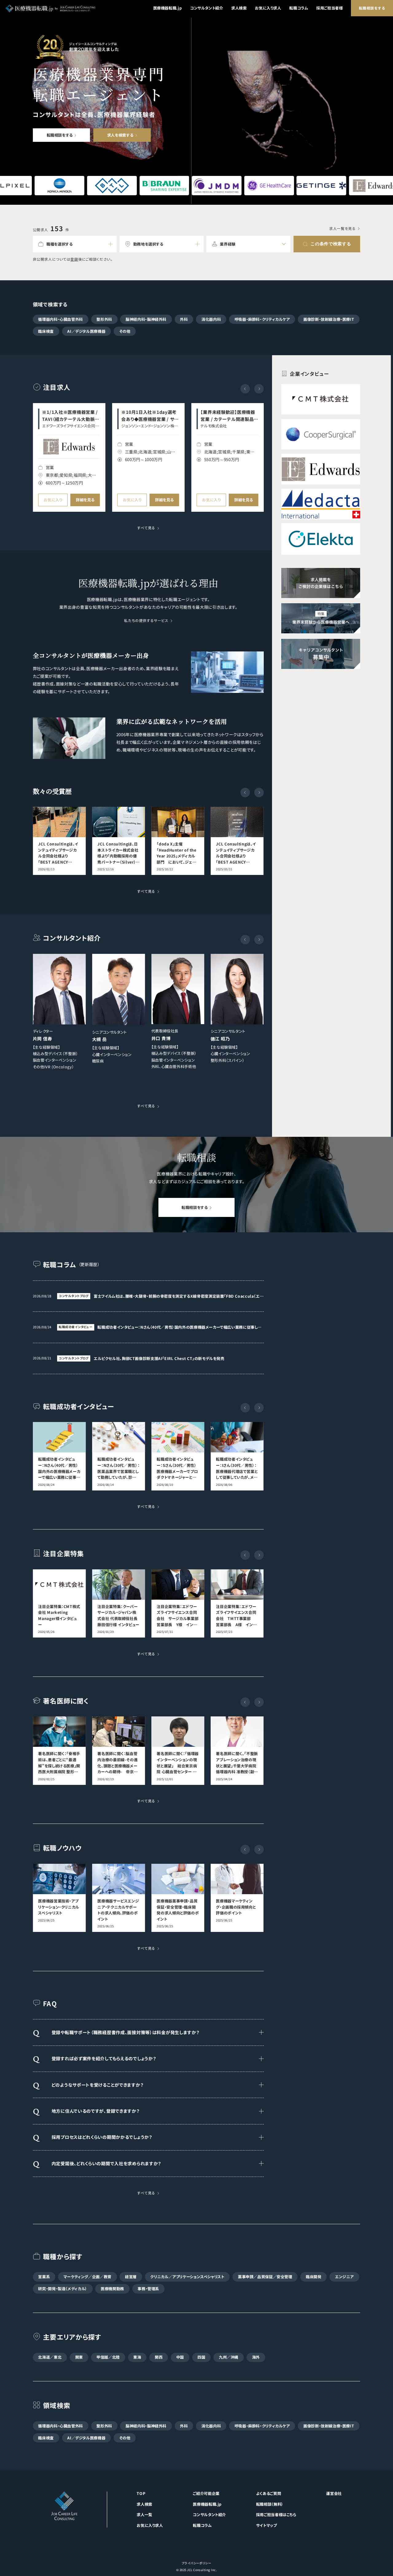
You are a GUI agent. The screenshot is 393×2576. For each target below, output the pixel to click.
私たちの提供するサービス (146, 621)
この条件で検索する (331, 244)
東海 (137, 2357)
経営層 (131, 2277)
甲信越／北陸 (108, 2357)
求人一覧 (144, 2515)
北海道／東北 (50, 2357)
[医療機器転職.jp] (50, 8)
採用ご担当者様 (329, 8)
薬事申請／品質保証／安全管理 (265, 2277)
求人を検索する (120, 135)
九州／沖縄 (229, 2357)
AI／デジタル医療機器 (86, 331)
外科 (184, 319)
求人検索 (239, 8)
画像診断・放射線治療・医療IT (329, 319)
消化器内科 (211, 319)
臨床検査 (46, 331)
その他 (125, 331)
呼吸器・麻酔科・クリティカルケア (262, 319)
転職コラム (299, 8)
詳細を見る (85, 500)
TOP (141, 2493)
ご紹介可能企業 (206, 2493)
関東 (79, 2357)
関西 (159, 2357)
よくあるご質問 (268, 2493)
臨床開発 (314, 2277)
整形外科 (104, 319)
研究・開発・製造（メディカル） (62, 2289)
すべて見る (146, 528)
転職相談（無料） (270, 2504)
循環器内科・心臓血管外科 (60, 319)
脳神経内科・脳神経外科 (146, 319)
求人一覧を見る (342, 229)
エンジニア (344, 2277)
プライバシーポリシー (197, 2563)
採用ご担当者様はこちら (276, 2515)
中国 (180, 2357)
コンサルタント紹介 (207, 8)
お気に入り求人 (268, 8)
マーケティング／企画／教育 (88, 2277)
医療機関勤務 (112, 2289)
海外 (256, 2357)
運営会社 (334, 2493)
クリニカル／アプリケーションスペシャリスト (187, 2277)
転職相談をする (372, 8)
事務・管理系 (148, 2289)
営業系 (44, 2277)
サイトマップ (267, 2525)
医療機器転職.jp (168, 8)
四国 (201, 2357)
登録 (74, 259)
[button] (259, 389)
